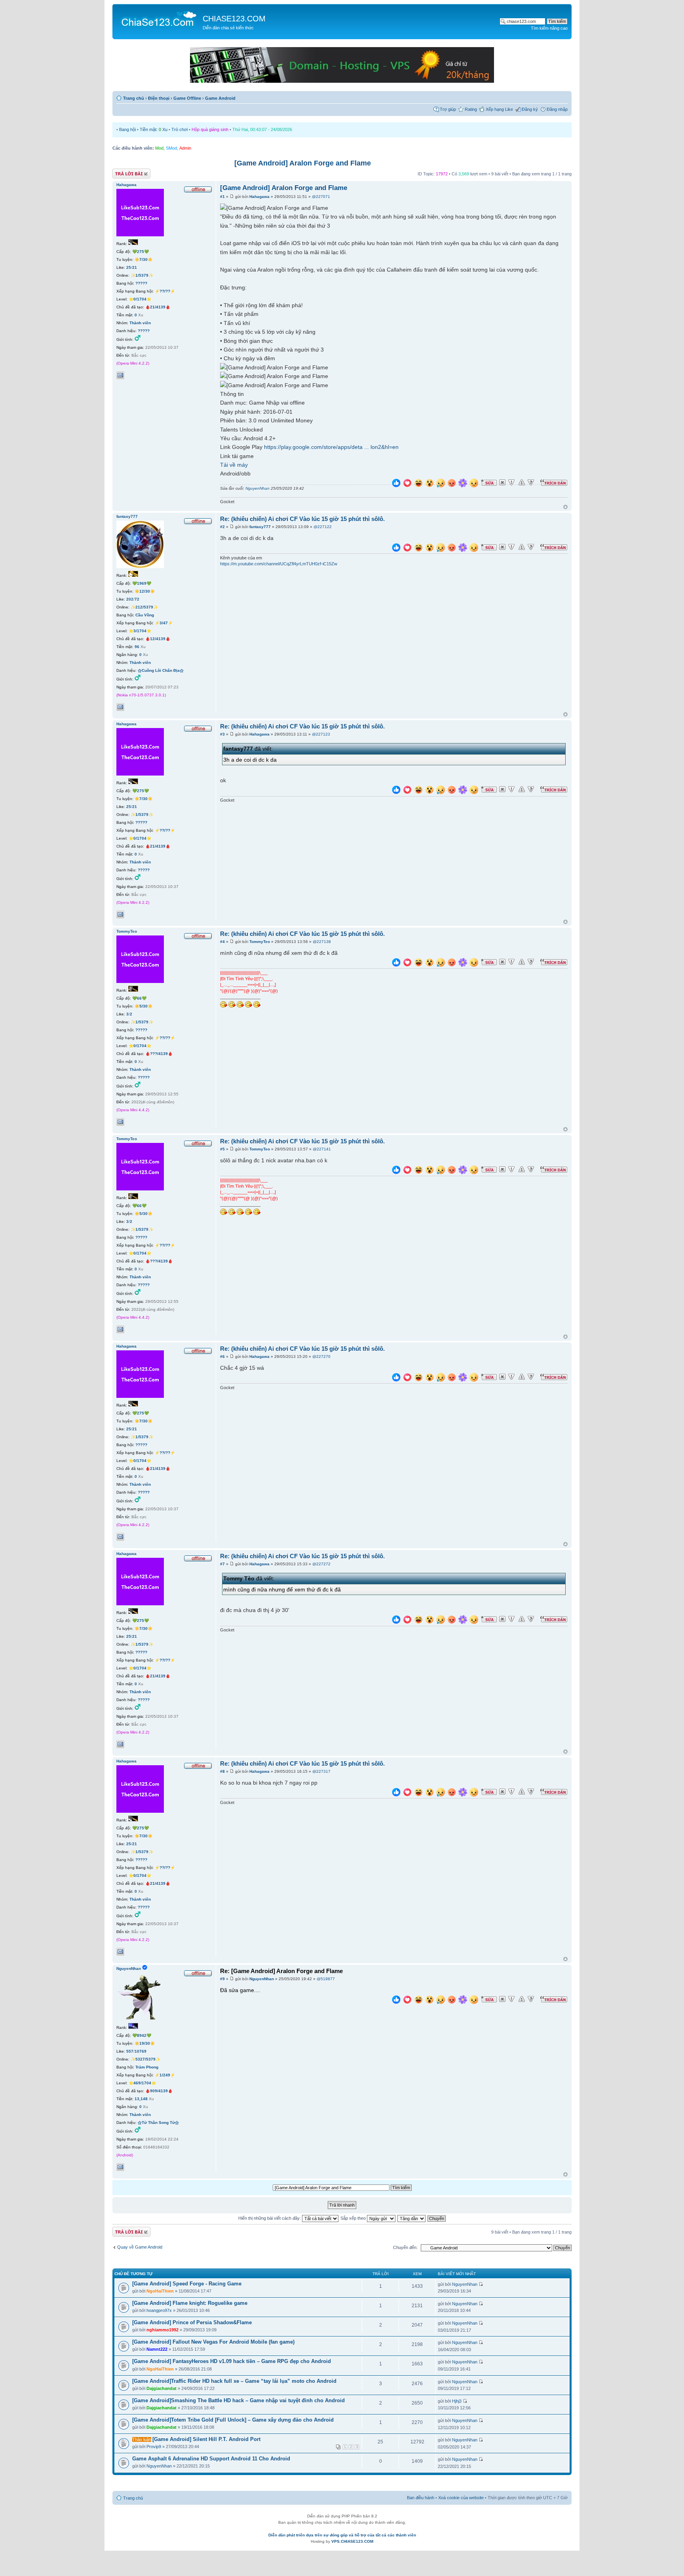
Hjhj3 (457, 2401)
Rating (471, 109)
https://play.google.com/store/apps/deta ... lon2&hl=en (331, 447)
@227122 (323, 527)
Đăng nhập (557, 109)
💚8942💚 (142, 2035)
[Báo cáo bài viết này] (511, 483)
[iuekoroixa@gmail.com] (120, 1122)
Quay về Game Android (140, 2247)
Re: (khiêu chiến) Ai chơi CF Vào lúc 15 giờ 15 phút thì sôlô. (302, 519)
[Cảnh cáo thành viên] (522, 483)
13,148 (141, 2099)
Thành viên (140, 323)
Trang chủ (134, 98)
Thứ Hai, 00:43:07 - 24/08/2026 (262, 129)
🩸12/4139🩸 (158, 639)
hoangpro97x (159, 2310)
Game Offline (187, 98)
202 (130, 599)
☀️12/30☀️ (145, 591)
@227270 (321, 1356)
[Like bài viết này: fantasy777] (396, 548)
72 (137, 599)
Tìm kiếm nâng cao (549, 28)
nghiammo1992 (162, 2330)
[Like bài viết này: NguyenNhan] (396, 2001)
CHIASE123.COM (234, 19)
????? (141, 283)
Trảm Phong (147, 2067)
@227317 (321, 1771)
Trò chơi (180, 129)
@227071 (321, 197)
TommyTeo (260, 942)
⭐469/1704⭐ (142, 2083)
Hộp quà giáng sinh (210, 129)
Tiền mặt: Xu (154, 129)
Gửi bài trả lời (125, 172)
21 (135, 267)
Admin (185, 148)
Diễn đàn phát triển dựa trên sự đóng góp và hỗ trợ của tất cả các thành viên (342, 2535)
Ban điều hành (421, 2498)
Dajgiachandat (161, 2388)
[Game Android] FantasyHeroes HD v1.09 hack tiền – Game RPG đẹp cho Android (232, 2361)
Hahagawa (259, 197)
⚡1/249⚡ (165, 2075)
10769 (141, 2051)
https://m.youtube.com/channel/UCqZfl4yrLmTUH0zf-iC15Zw (279, 564)
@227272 (321, 1564)
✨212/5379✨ (144, 607)
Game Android (220, 98)
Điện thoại (159, 98)
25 (129, 267)
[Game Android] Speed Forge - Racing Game (187, 2284)
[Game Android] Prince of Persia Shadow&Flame (192, 2322)
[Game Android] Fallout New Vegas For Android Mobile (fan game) (213, 2342)
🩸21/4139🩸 (158, 307)
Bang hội (127, 129)
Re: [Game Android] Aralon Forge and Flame (281, 1971)
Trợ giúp (448, 109)
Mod (159, 148)
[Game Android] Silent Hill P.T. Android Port (206, 2439)
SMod (171, 148)
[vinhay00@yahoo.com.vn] (120, 375)
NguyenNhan (257, 488)
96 (137, 647)
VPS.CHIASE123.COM (352, 2541)
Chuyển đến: (405, 2247)
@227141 (322, 1149)
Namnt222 (157, 2349)
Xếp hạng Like (499, 109)
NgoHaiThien (160, 2291)
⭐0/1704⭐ (140, 299)
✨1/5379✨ (142, 275)
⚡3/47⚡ (164, 623)
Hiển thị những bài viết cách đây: (270, 2218)
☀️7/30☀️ (143, 260)
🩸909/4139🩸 (159, 2091)
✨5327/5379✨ (145, 2059)
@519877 (326, 1979)
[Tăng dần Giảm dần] (412, 2218)
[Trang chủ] (159, 18)
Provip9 (154, 2447)
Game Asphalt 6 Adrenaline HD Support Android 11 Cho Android (211, 2459)
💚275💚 (141, 252)
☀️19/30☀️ (145, 2043)
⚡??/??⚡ (165, 291)
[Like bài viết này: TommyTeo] (396, 963)
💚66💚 (139, 998)
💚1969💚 (142, 583)
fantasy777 (260, 527)
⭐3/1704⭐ (140, 631)
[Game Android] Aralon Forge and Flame (303, 163)
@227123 (321, 734)
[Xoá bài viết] (502, 483)
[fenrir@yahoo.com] (120, 707)
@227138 (322, 942)
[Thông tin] (531, 483)
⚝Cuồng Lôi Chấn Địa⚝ (161, 670)
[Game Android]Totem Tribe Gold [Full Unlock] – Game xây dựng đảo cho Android (233, 2420)
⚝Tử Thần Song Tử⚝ (158, 2123)
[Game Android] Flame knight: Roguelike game (190, 2303)
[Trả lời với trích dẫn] (554, 483)
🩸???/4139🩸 (159, 1054)
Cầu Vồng (145, 615)
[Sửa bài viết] (489, 483)
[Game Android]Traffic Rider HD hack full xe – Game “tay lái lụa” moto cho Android (234, 2381)
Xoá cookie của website (461, 2498)
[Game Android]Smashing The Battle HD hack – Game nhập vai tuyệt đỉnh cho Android (238, 2400)
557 (130, 2051)
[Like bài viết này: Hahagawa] (396, 484)
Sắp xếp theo (354, 2218)
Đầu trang (565, 507)
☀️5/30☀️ (143, 1006)
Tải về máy (234, 465)
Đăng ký (530, 109)
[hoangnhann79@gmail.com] (120, 2167)
